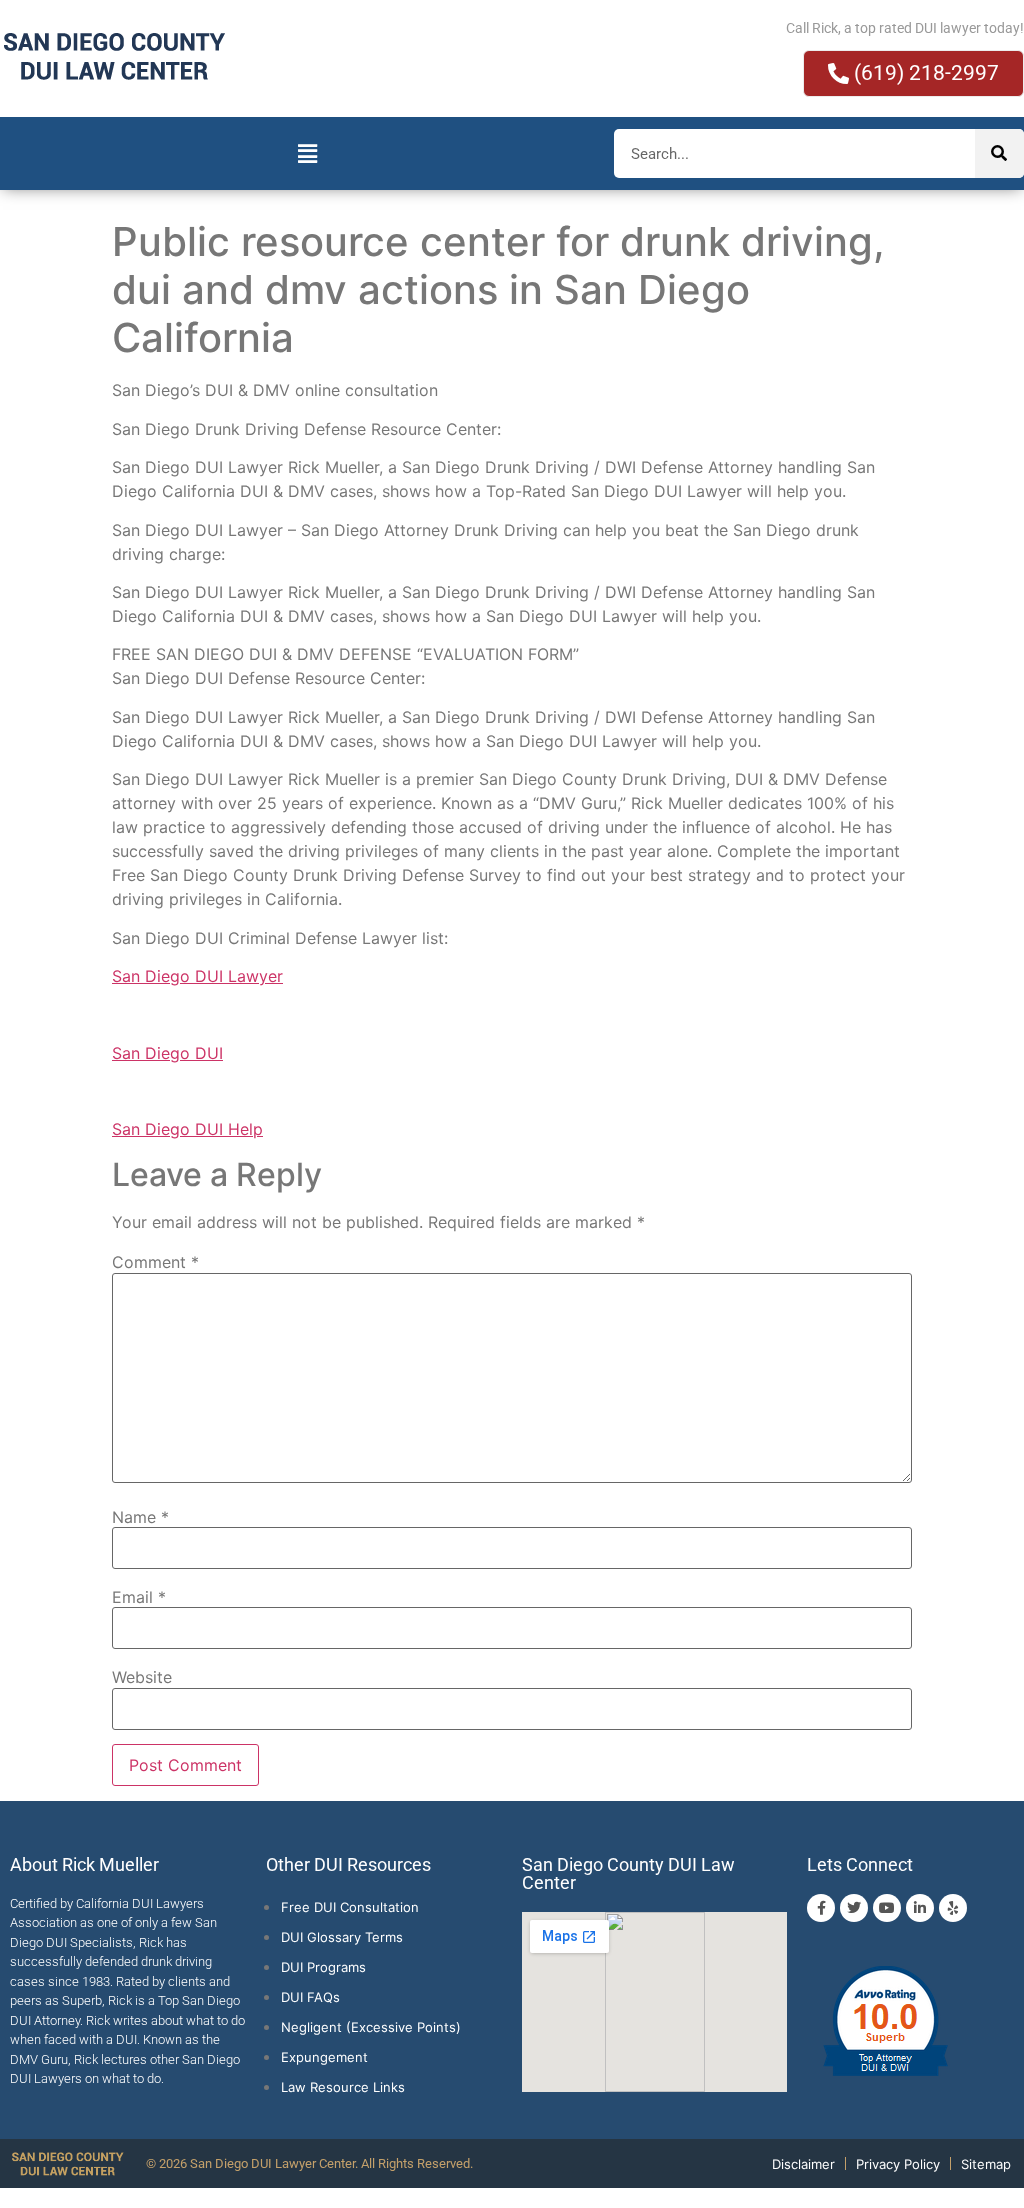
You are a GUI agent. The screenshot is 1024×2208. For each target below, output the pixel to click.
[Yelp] (953, 1908)
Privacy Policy (898, 2164)
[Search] (999, 153)
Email (139, 1597)
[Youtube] (887, 1908)
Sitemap (986, 2164)
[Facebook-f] (821, 1908)
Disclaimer (803, 2164)
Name (140, 1517)
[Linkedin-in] (920, 1908)
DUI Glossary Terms (342, 1937)
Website (142, 1677)
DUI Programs (323, 1967)
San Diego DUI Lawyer (197, 976)
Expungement (324, 2057)
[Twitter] (854, 1908)
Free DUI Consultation (350, 1907)
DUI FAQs (310, 1997)
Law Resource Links (343, 2087)
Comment (155, 1262)
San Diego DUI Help (187, 1129)
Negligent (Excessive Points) (371, 2027)
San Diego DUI (167, 1053)
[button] (307, 153)
